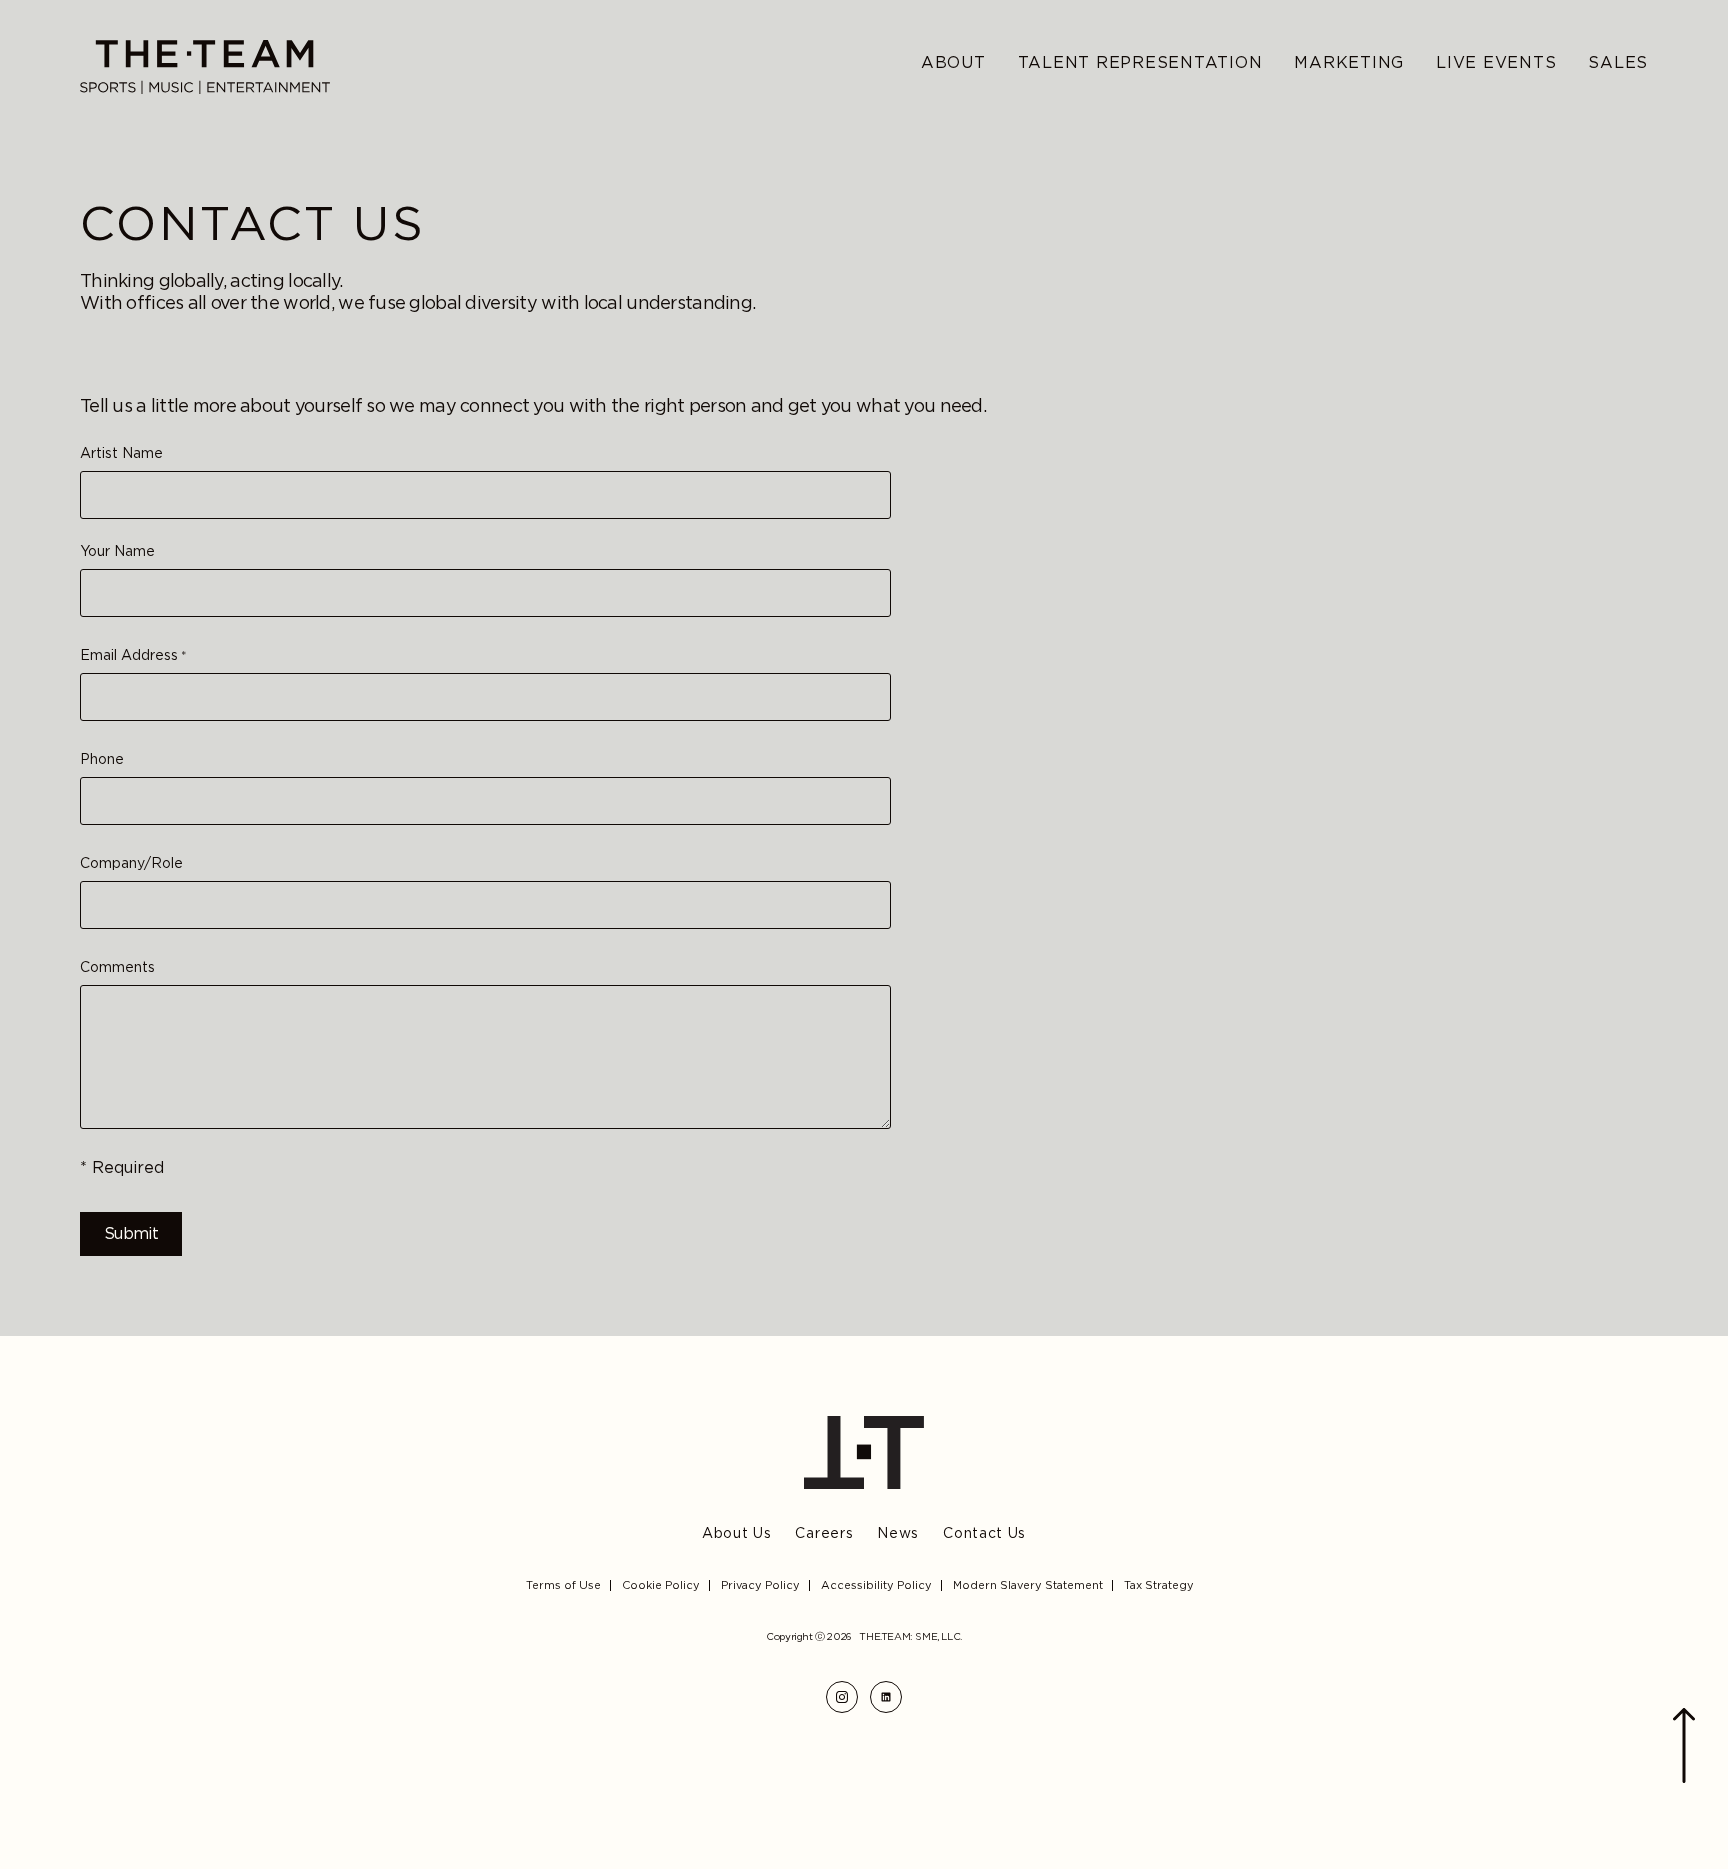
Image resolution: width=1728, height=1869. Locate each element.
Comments (117, 967)
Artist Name (121, 453)
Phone (102, 759)
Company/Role (131, 863)
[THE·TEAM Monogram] (864, 1453)
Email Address (133, 655)
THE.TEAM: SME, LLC (909, 1636)
